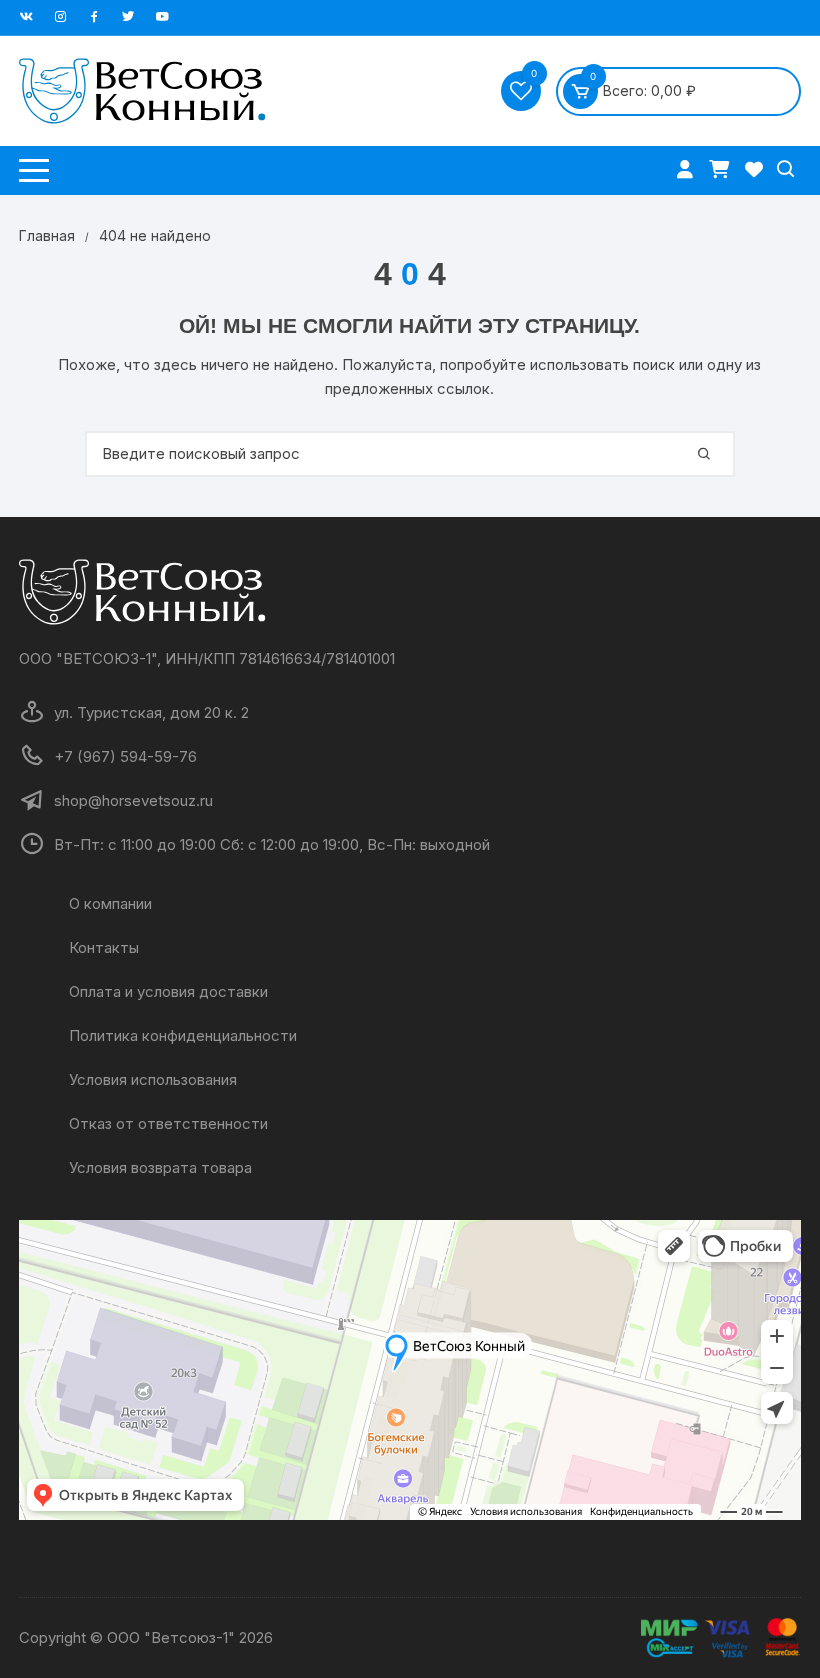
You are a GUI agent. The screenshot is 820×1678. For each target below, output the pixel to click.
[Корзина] (721, 168)
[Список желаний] (754, 168)
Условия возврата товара (160, 1167)
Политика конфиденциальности (183, 1035)
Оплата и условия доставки (168, 991)
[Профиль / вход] (687, 168)
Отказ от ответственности (168, 1123)
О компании (110, 903)
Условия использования (153, 1079)
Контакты (104, 947)
